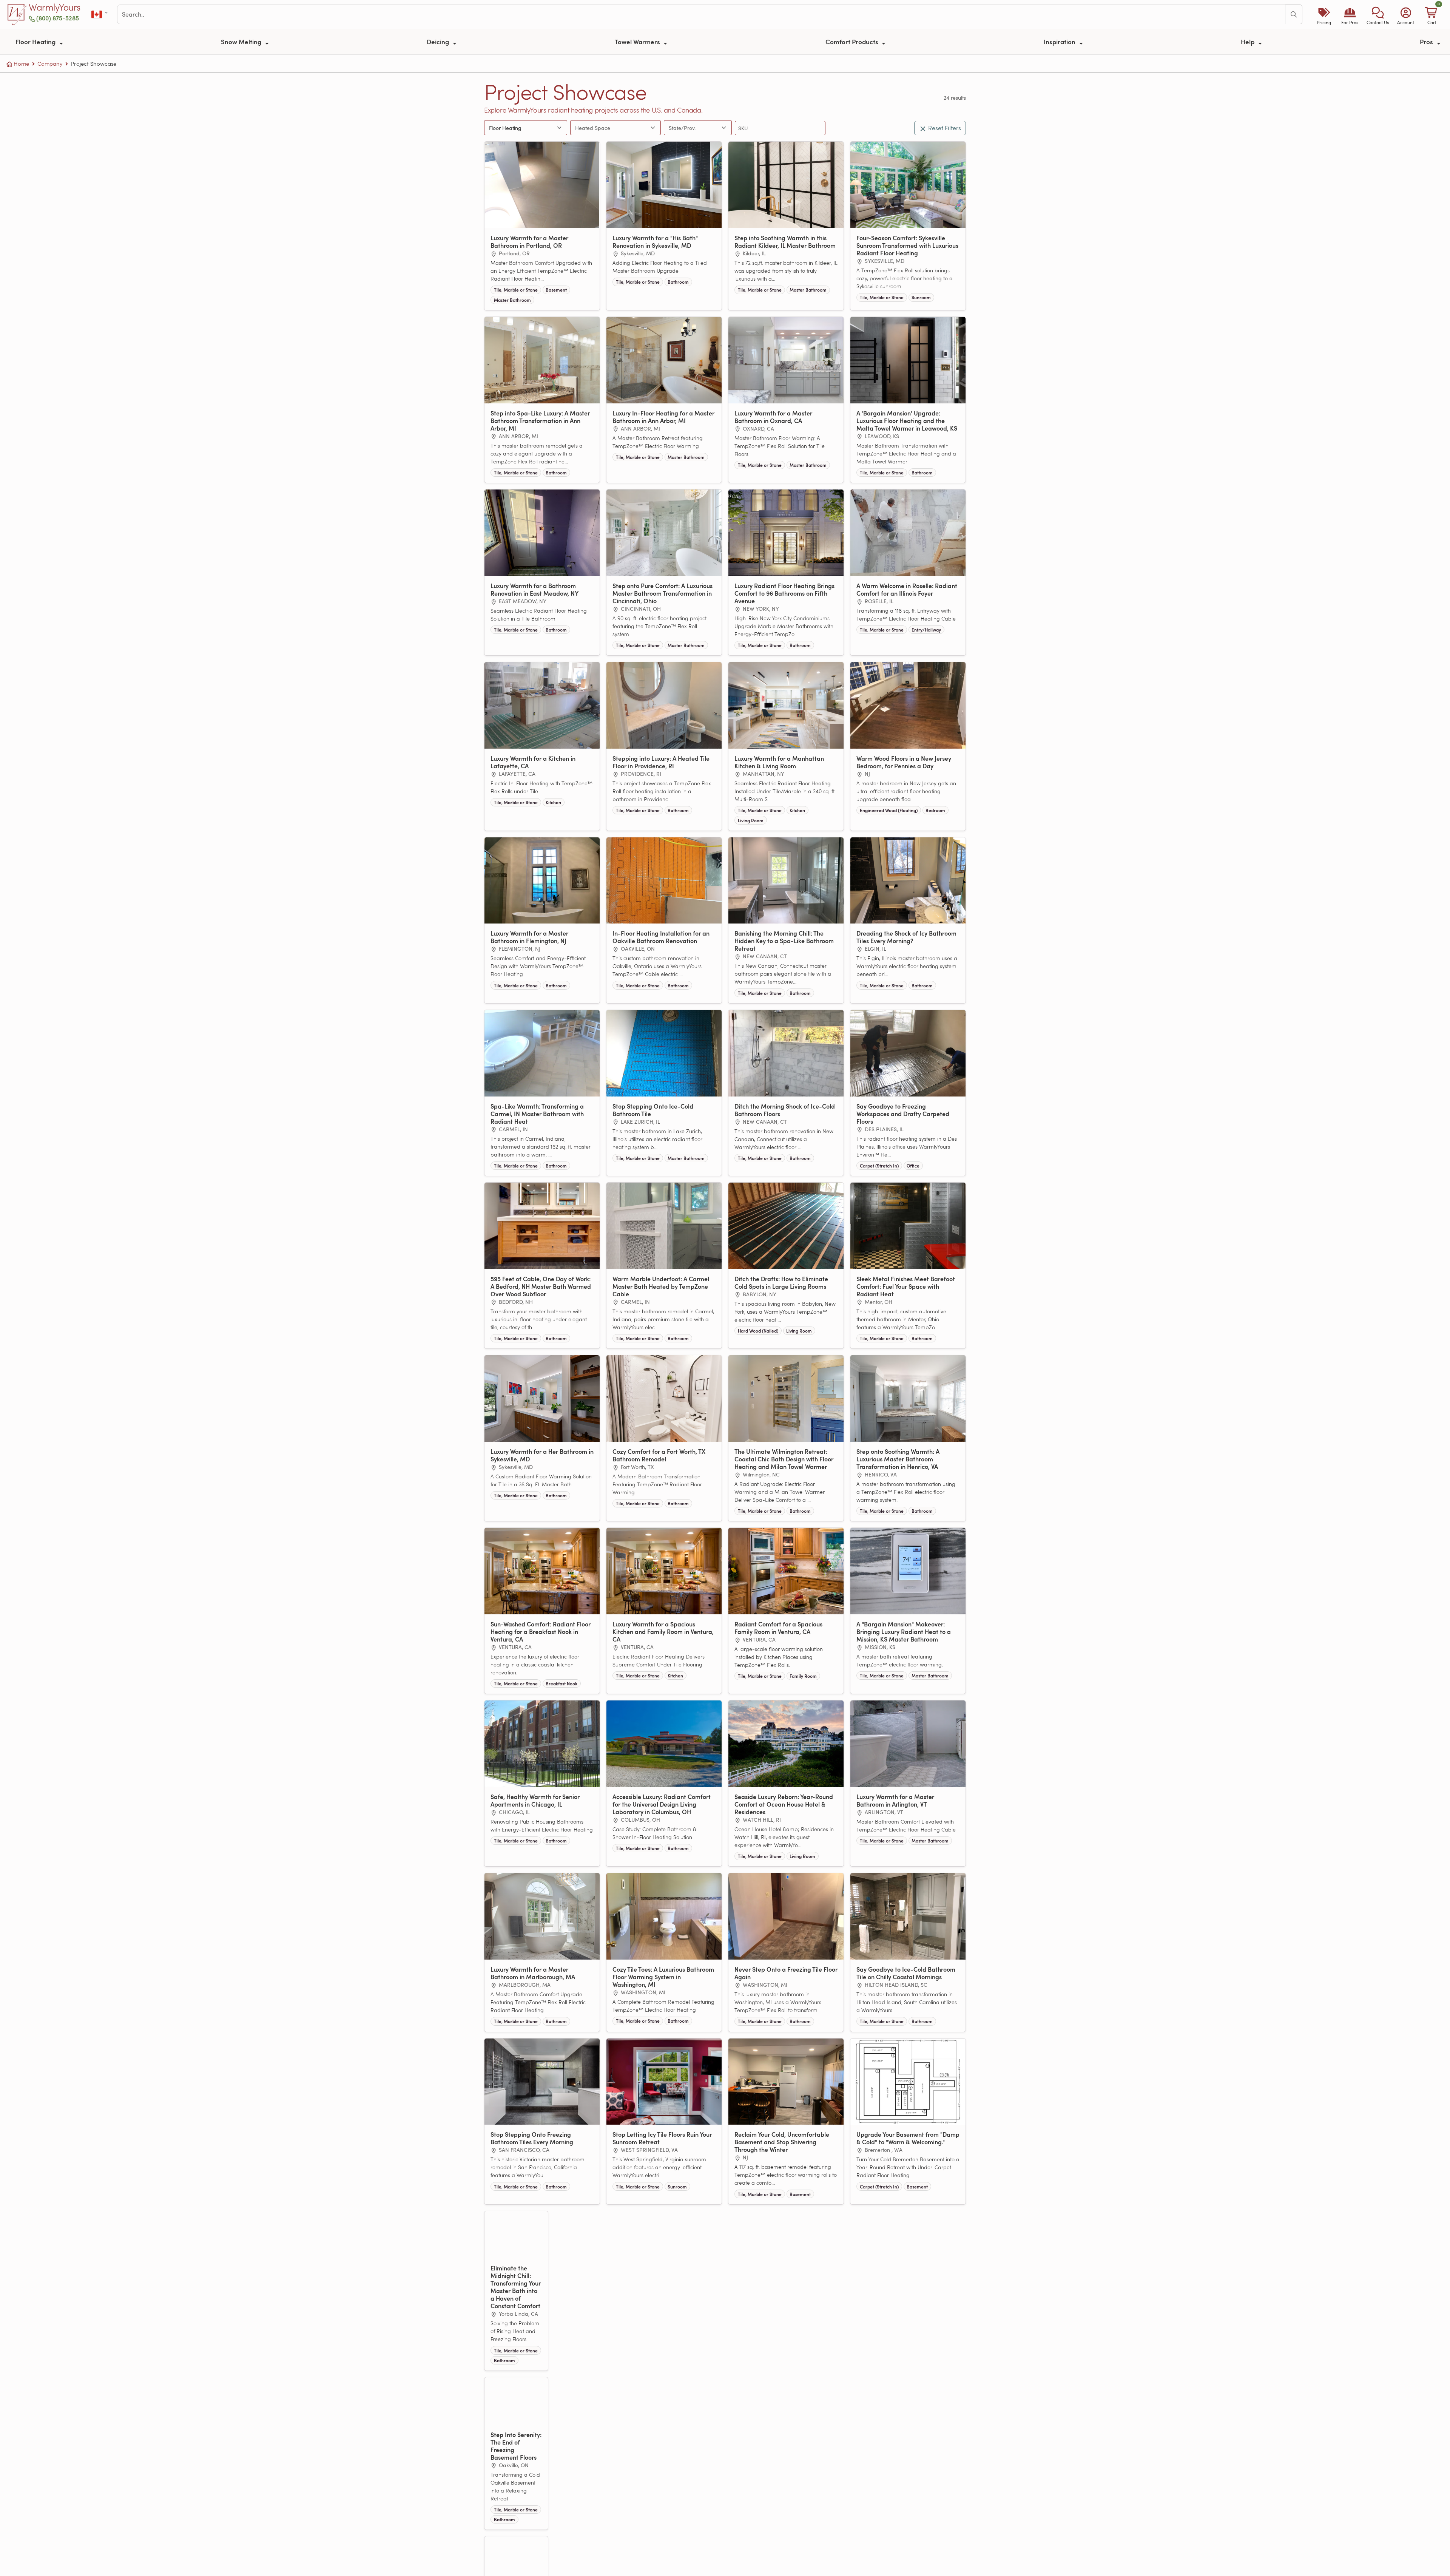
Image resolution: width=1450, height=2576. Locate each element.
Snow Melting (242, 42)
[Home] (17, 14)
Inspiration (1060, 42)
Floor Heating (36, 42)
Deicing (439, 42)
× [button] (552, 128)
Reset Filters (945, 128)
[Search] (1294, 14)
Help (1248, 42)
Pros (1427, 42)
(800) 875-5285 (58, 18)
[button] (1378, 14)
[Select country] (100, 15)
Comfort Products (853, 42)
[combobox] (608, 128)
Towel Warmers (638, 42)
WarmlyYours (55, 8)
